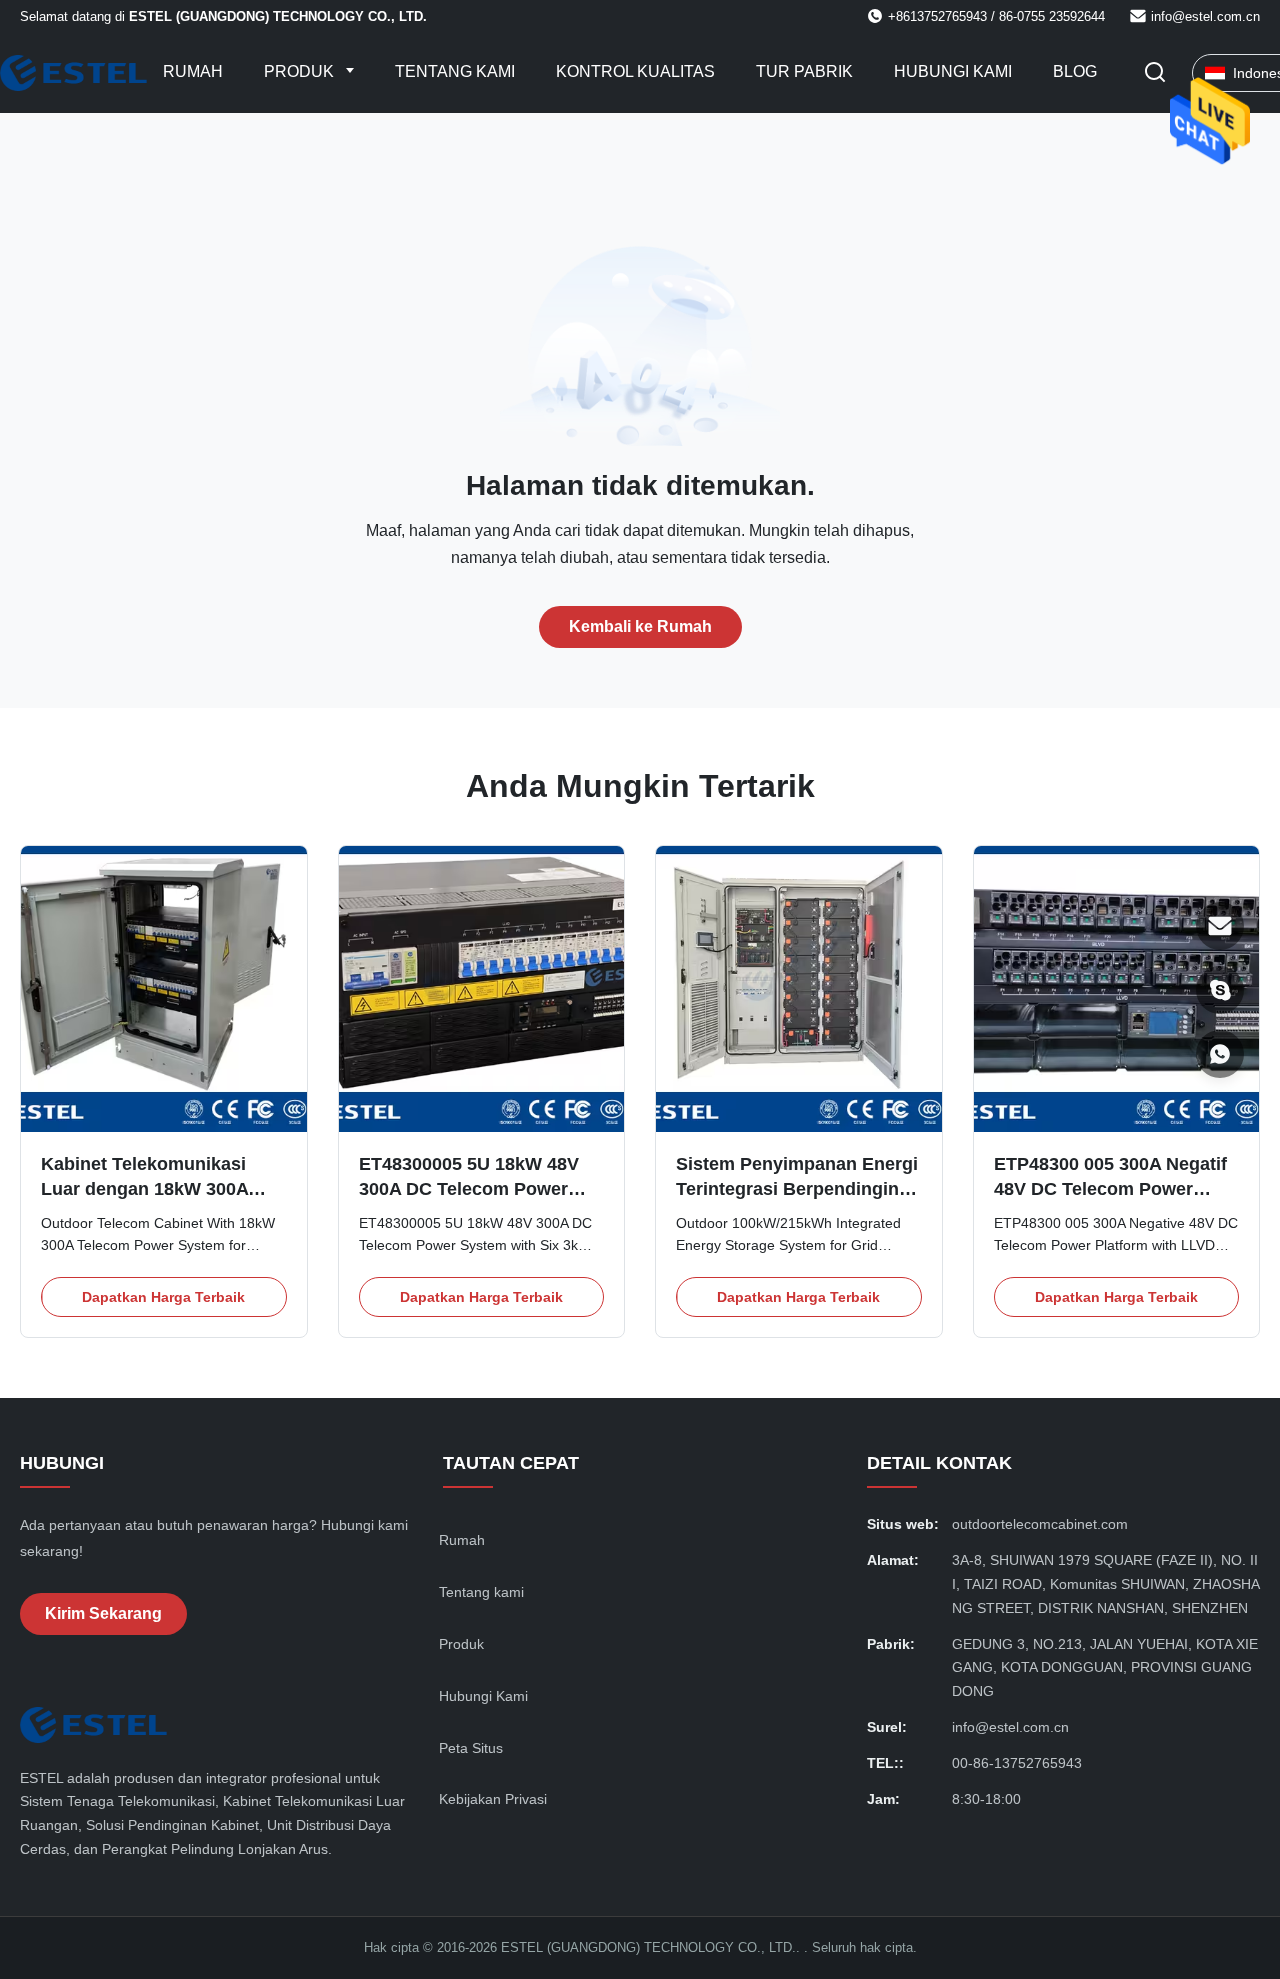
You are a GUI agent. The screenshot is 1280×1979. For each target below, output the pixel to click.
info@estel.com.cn (1205, 16)
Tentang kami (455, 71)
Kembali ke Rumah (640, 626)
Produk (301, 71)
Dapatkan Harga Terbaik (163, 1297)
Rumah (193, 71)
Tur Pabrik (804, 71)
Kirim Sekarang (103, 1613)
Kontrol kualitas (635, 71)
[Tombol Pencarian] (1155, 73)
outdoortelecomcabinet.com (1040, 1524)
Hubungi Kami (953, 71)
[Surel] (1220, 926)
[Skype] (1220, 990)
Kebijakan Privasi (493, 1799)
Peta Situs (471, 1748)
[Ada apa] (1220, 1054)
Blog (1075, 71)
